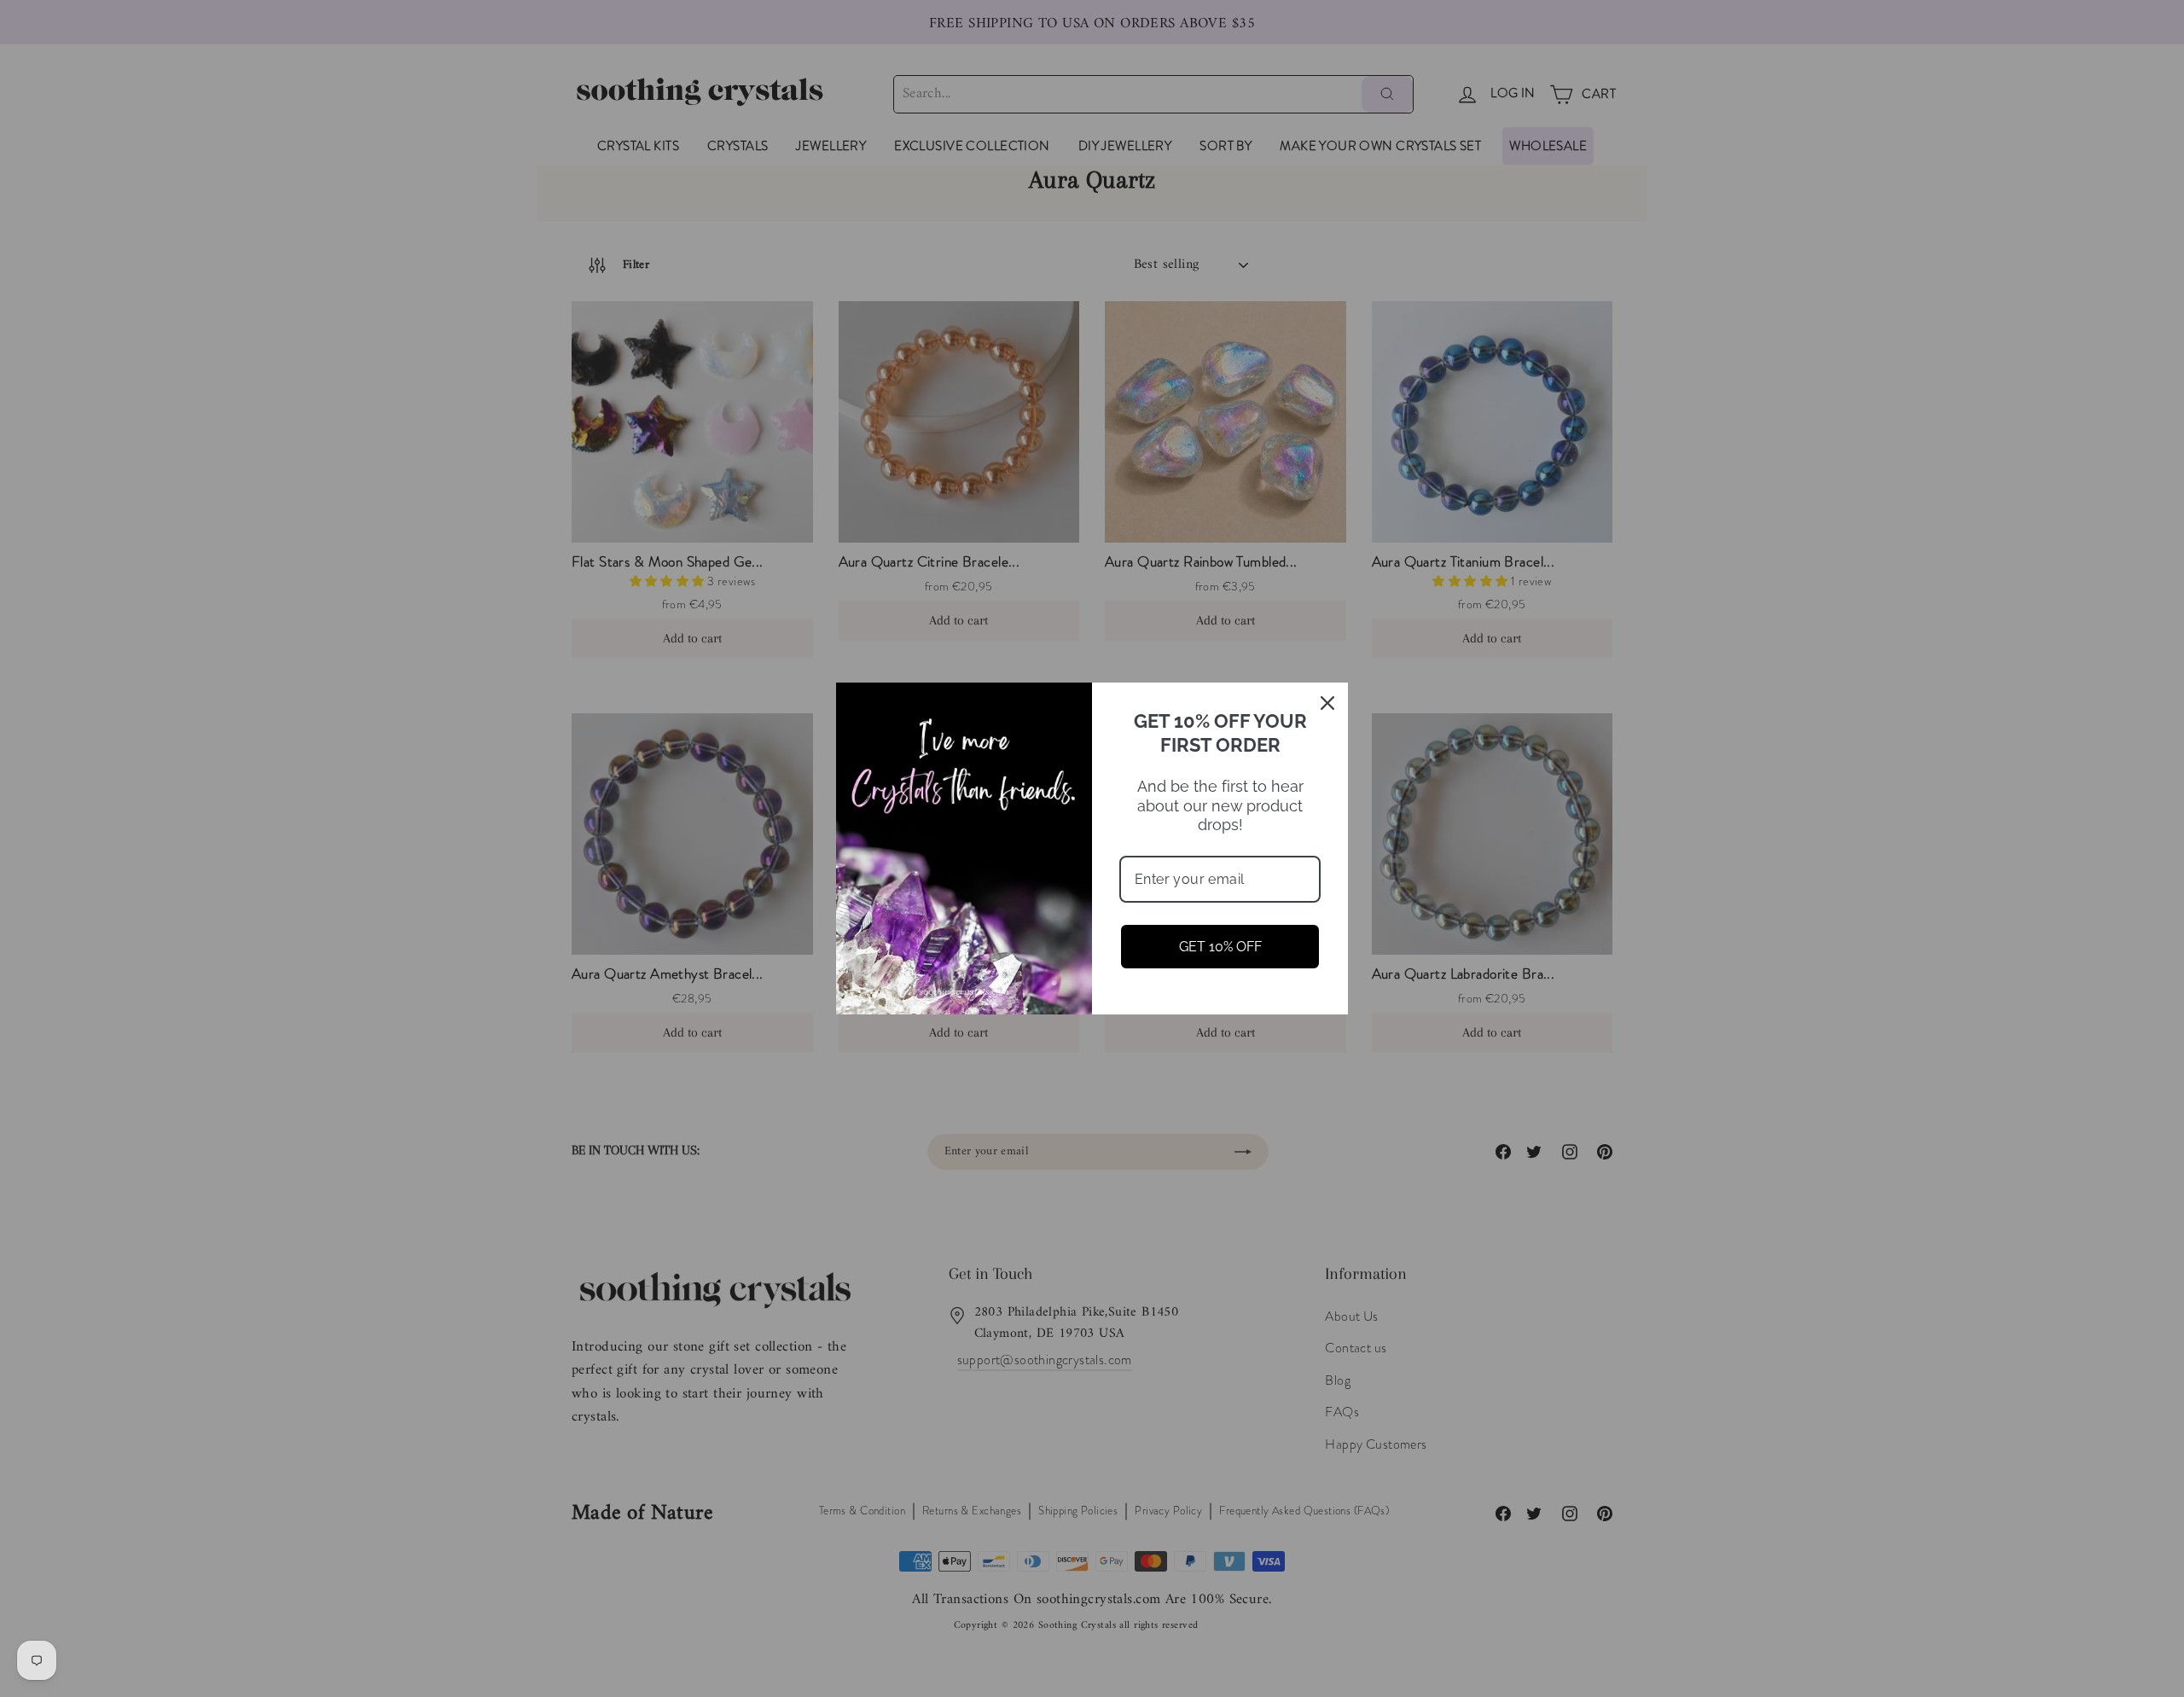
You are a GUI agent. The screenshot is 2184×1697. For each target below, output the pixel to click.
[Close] (1327, 703)
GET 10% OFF (1220, 947)
